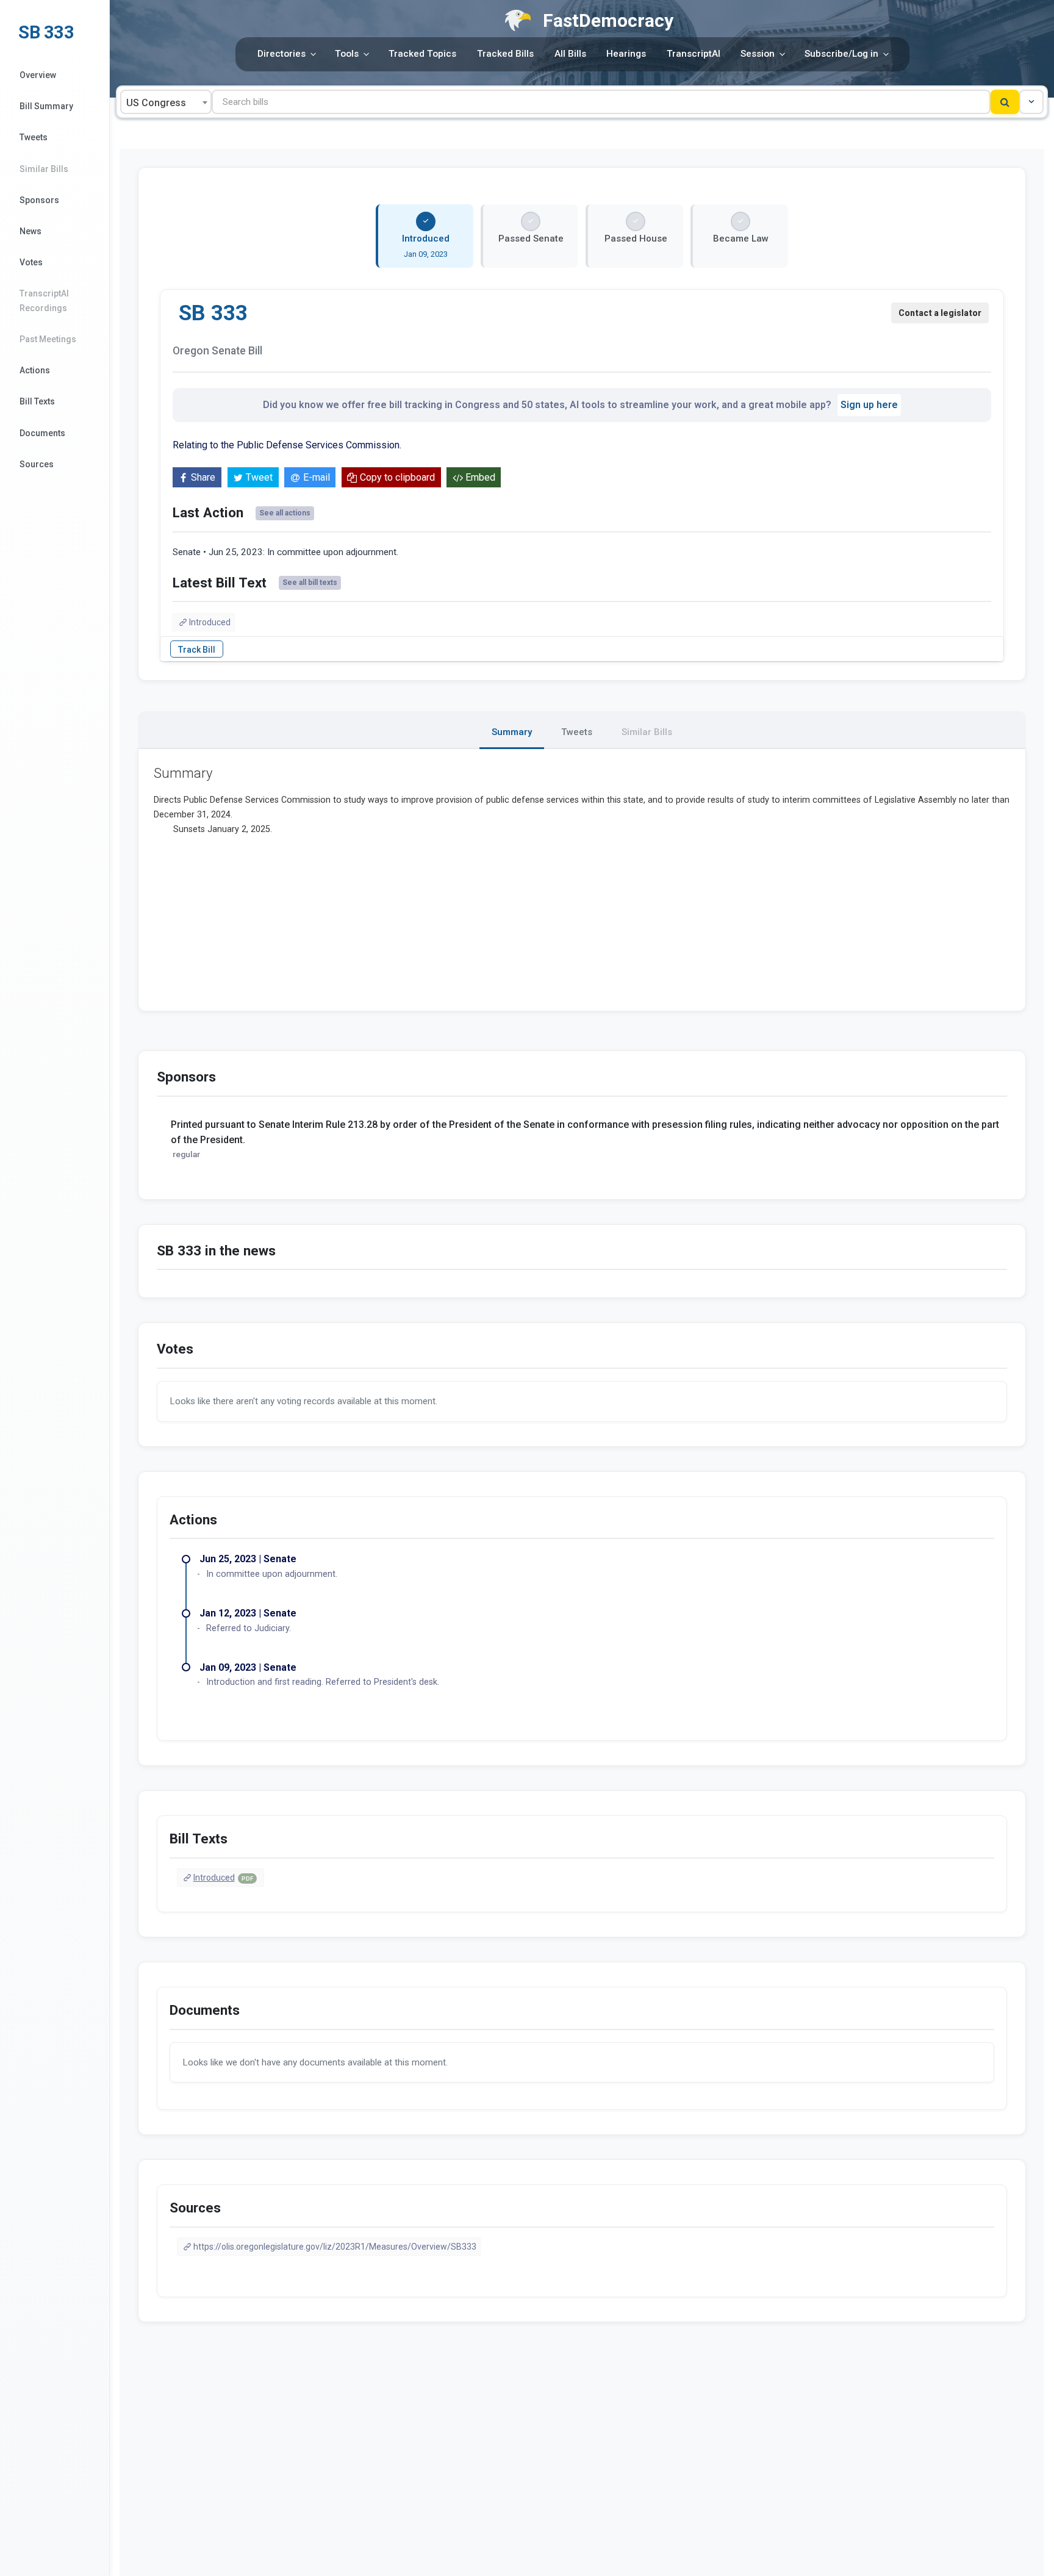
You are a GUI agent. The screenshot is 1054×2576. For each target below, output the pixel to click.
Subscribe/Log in (841, 54)
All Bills (570, 54)
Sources (37, 464)
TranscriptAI (694, 54)
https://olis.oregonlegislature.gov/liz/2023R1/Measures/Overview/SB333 (335, 2247)
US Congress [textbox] (156, 103)
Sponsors (39, 200)
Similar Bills (44, 169)
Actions (35, 370)
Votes (31, 262)
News (30, 231)
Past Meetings (48, 339)
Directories (281, 54)
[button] (1031, 102)
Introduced (210, 622)
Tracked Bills (505, 54)
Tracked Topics (422, 54)
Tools (347, 54)
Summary (512, 732)
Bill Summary (46, 106)
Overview (38, 75)
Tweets (34, 137)
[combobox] (166, 102)
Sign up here (869, 405)
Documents (42, 433)
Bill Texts (37, 401)
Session (758, 54)
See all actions (285, 513)
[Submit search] (1005, 102)
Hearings (626, 54)
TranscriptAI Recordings (44, 300)
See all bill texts (310, 583)
